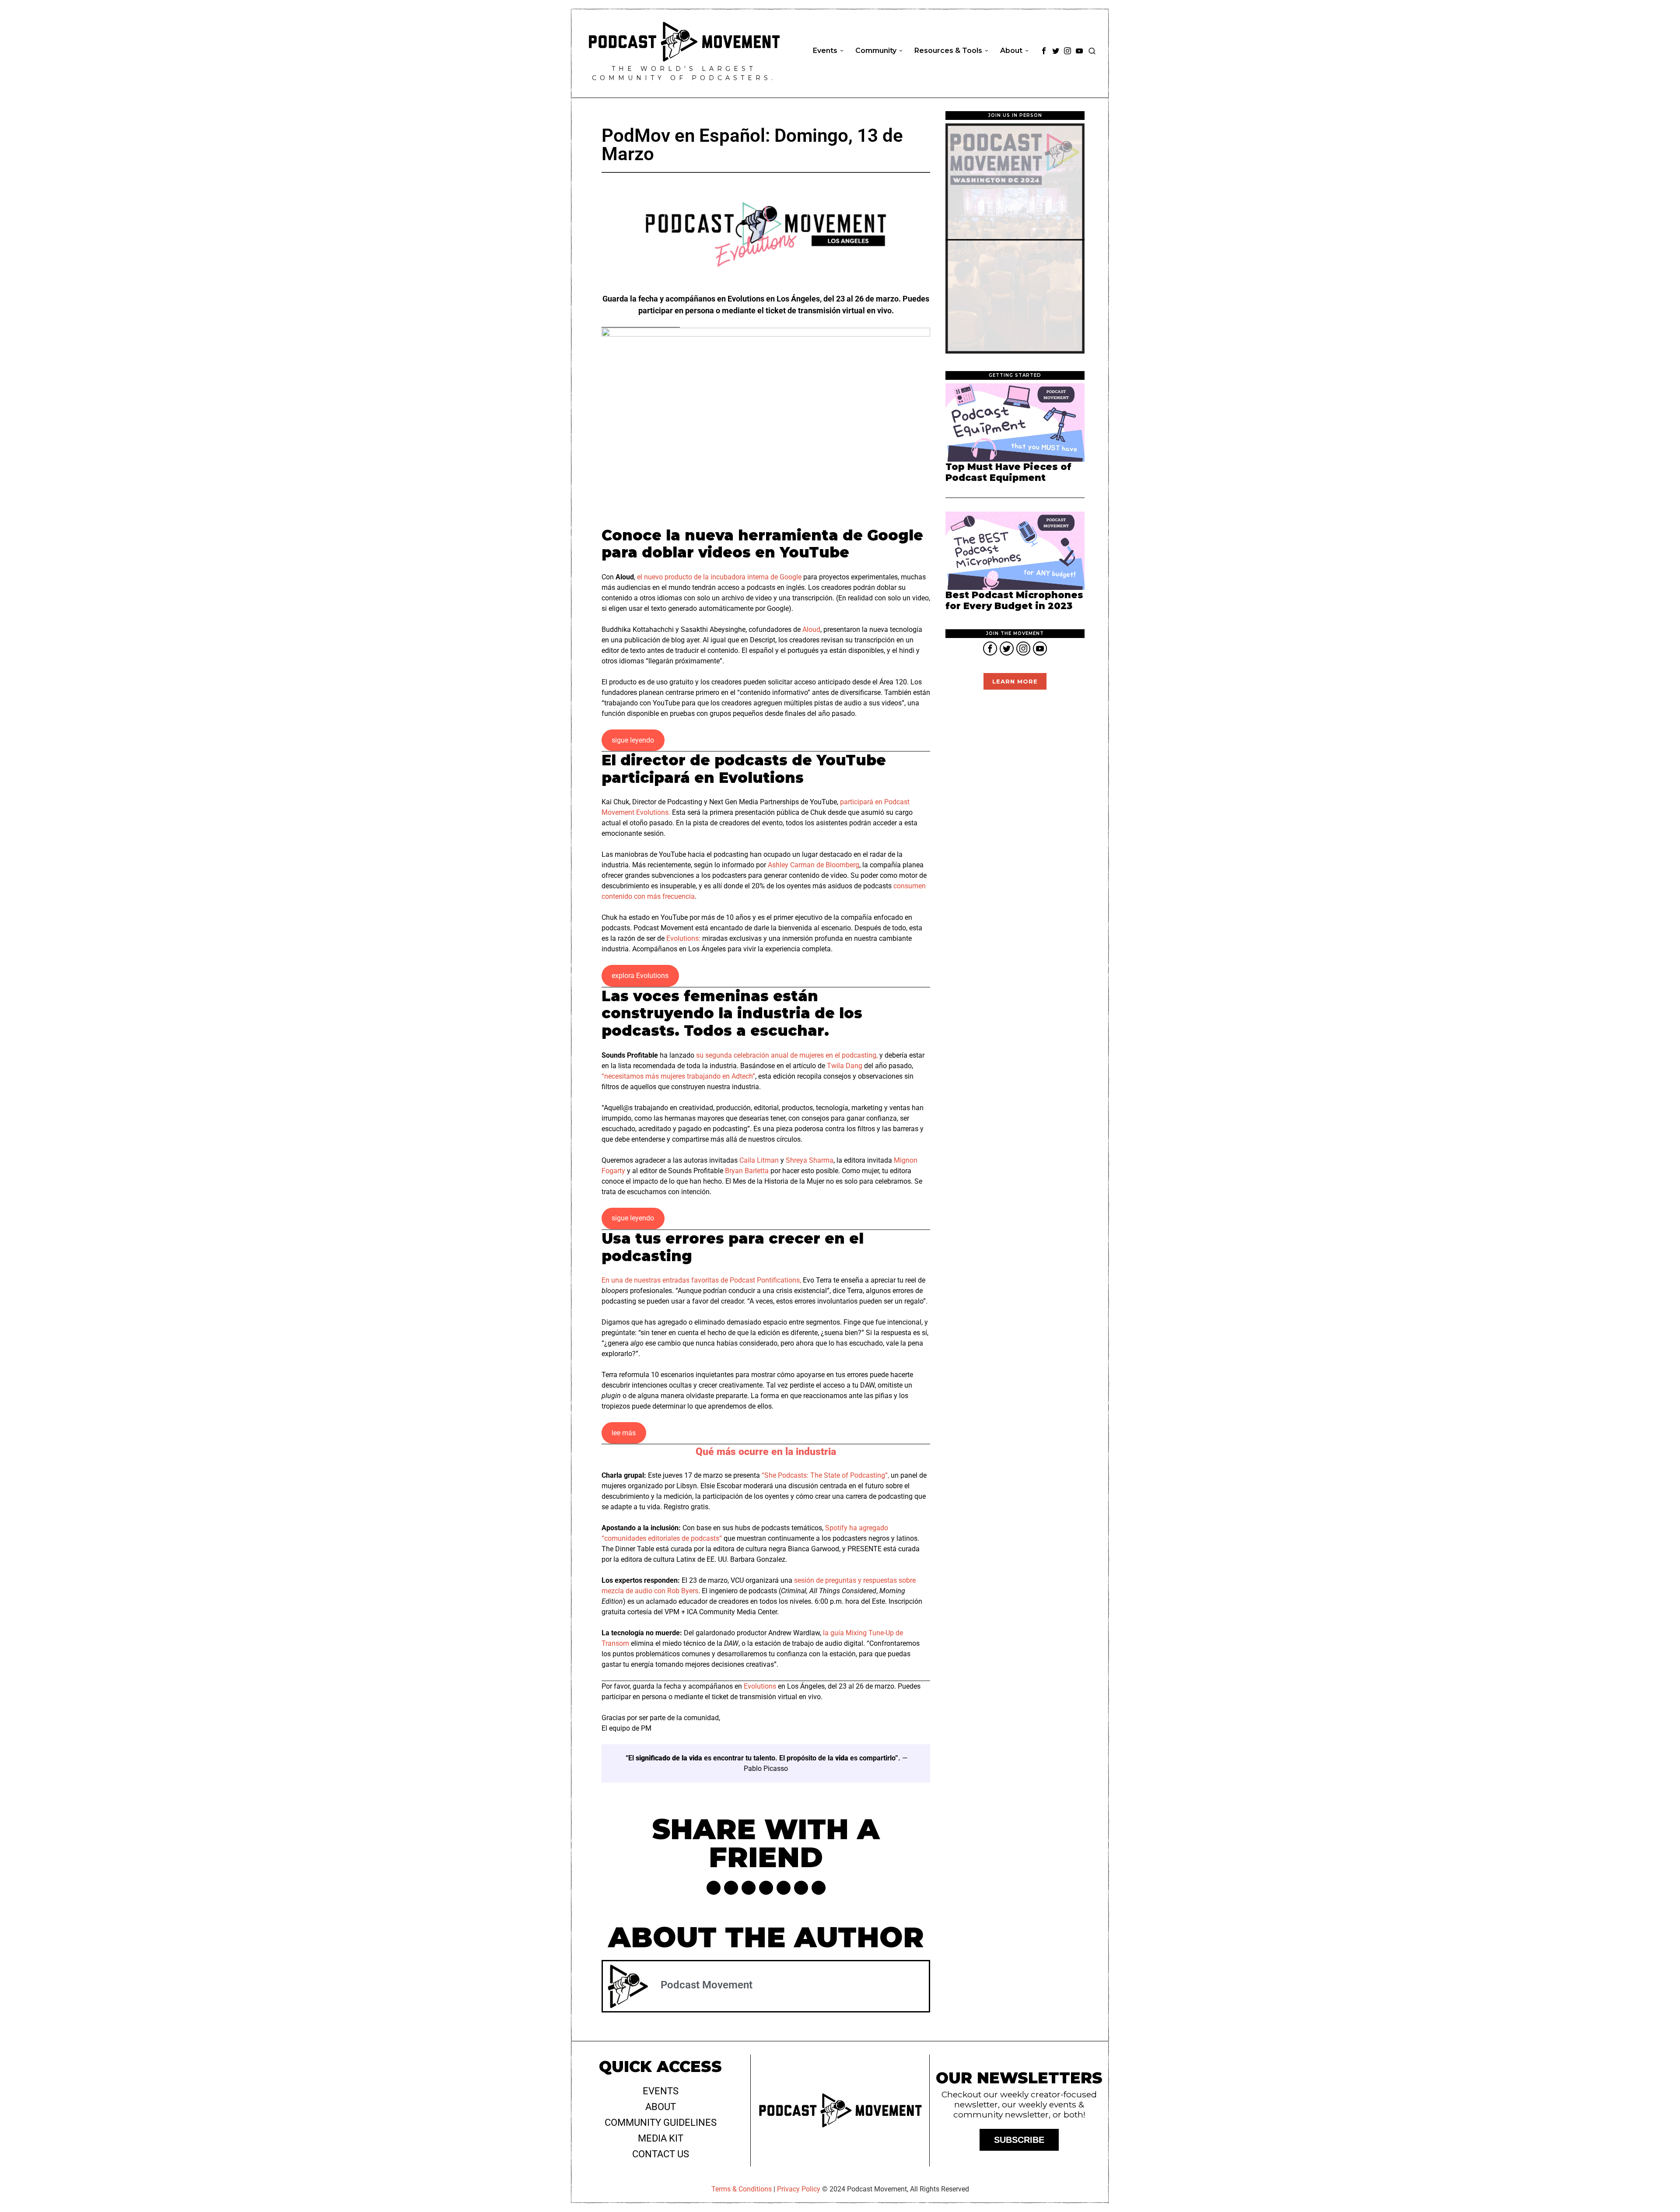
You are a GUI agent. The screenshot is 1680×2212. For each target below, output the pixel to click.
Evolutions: (683, 938)
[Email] (819, 1888)
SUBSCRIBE (1019, 2140)
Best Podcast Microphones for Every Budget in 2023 (1014, 601)
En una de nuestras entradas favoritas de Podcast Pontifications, (701, 1280)
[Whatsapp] (784, 1888)
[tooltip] (1044, 51)
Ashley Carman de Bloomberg (814, 865)
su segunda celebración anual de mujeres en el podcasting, (787, 1055)
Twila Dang (845, 1066)
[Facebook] (714, 1888)
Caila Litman (759, 1160)
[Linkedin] (766, 1888)
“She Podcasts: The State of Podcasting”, (825, 1475)
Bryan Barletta (747, 1171)
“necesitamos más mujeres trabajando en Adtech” (678, 1076)
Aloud (811, 629)
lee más (624, 1433)
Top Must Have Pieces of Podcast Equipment (1008, 472)
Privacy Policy (799, 2189)
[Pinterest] (749, 1888)
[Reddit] (801, 1888)
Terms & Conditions (742, 2189)
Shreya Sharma (810, 1160)
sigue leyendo (633, 740)
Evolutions (760, 1686)
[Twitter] (731, 1888)
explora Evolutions (640, 976)
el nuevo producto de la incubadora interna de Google (719, 577)
